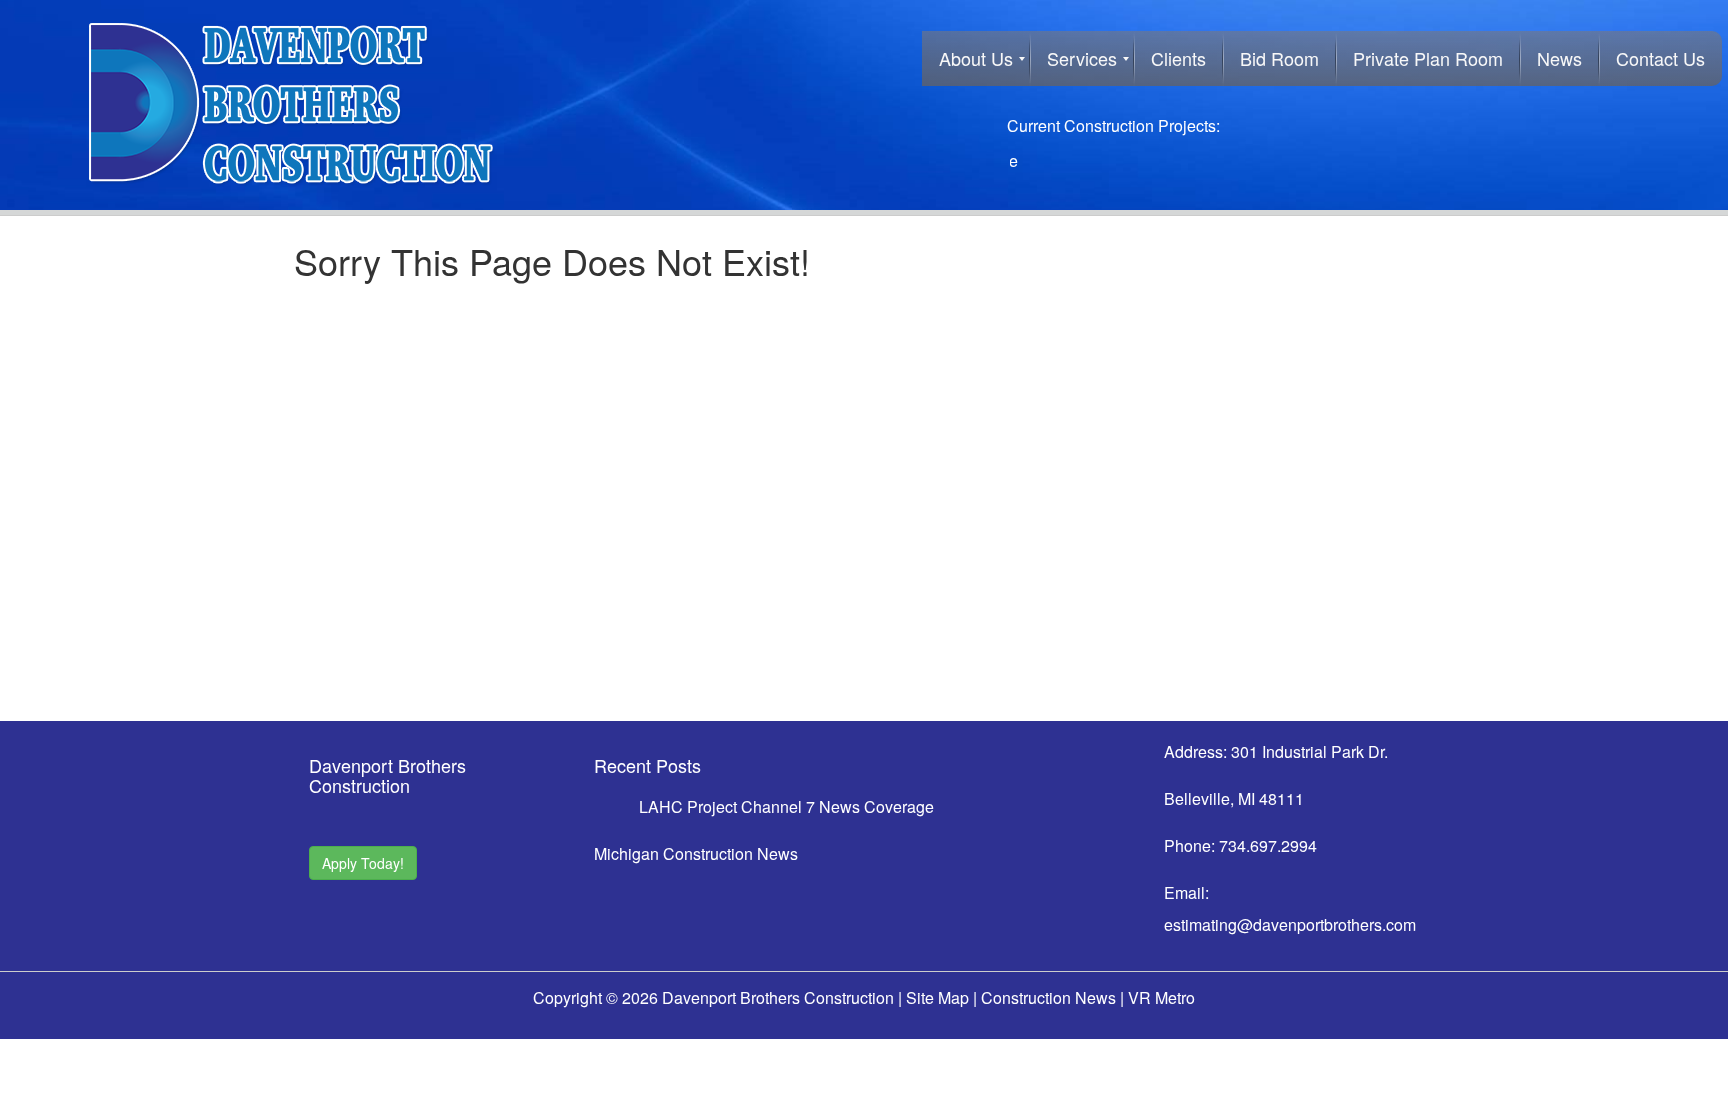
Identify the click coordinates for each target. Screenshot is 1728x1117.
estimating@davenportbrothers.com (1290, 924)
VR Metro (1161, 997)
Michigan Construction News (696, 853)
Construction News (1048, 997)
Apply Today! (363, 863)
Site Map (937, 997)
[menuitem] (976, 58)
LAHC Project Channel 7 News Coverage (786, 806)
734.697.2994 (1268, 845)
